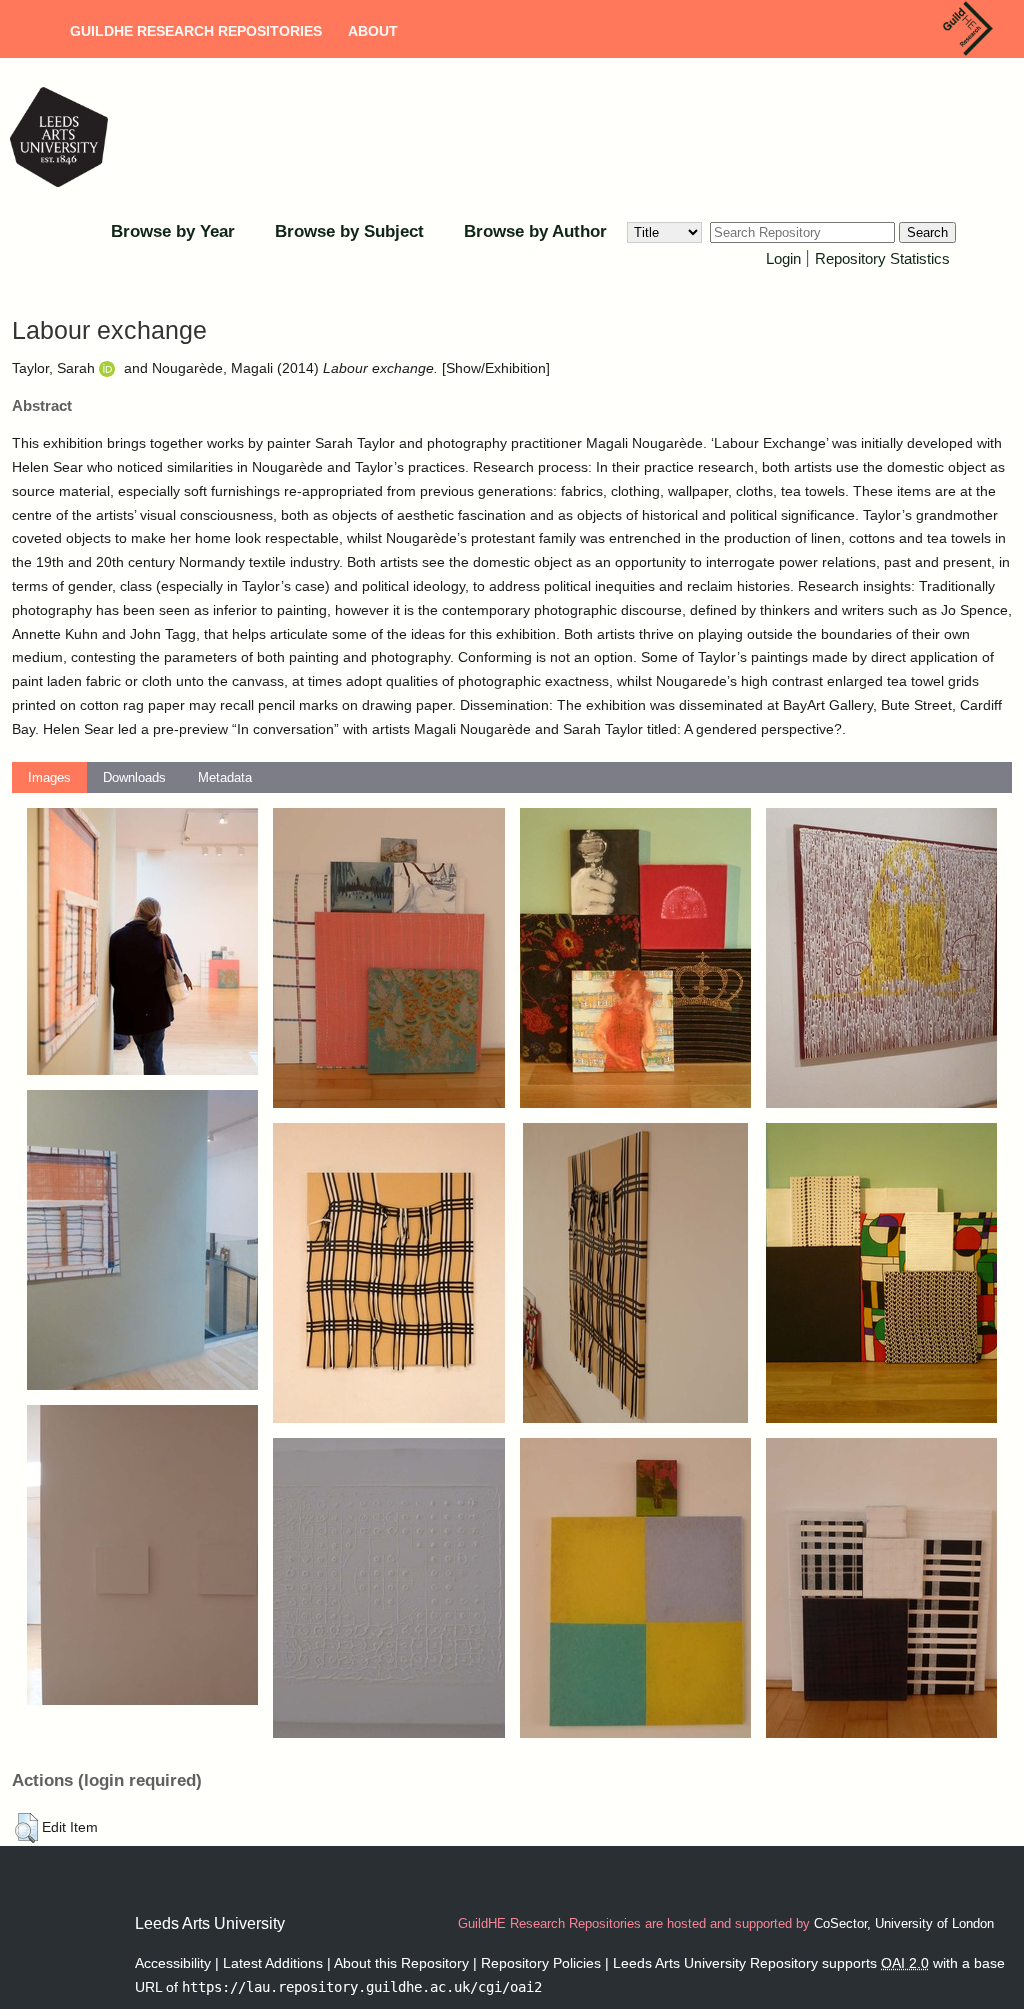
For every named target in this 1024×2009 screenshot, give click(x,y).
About (373, 31)
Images (49, 777)
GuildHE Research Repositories (196, 31)
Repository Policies (541, 1963)
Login (783, 258)
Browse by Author (535, 231)
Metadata (225, 777)
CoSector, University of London (904, 1923)
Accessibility (173, 1963)
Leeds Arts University (210, 1923)
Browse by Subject (349, 231)
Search (927, 232)
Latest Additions (273, 1963)
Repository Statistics (882, 258)
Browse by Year (173, 231)
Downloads (134, 777)
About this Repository (401, 1963)
